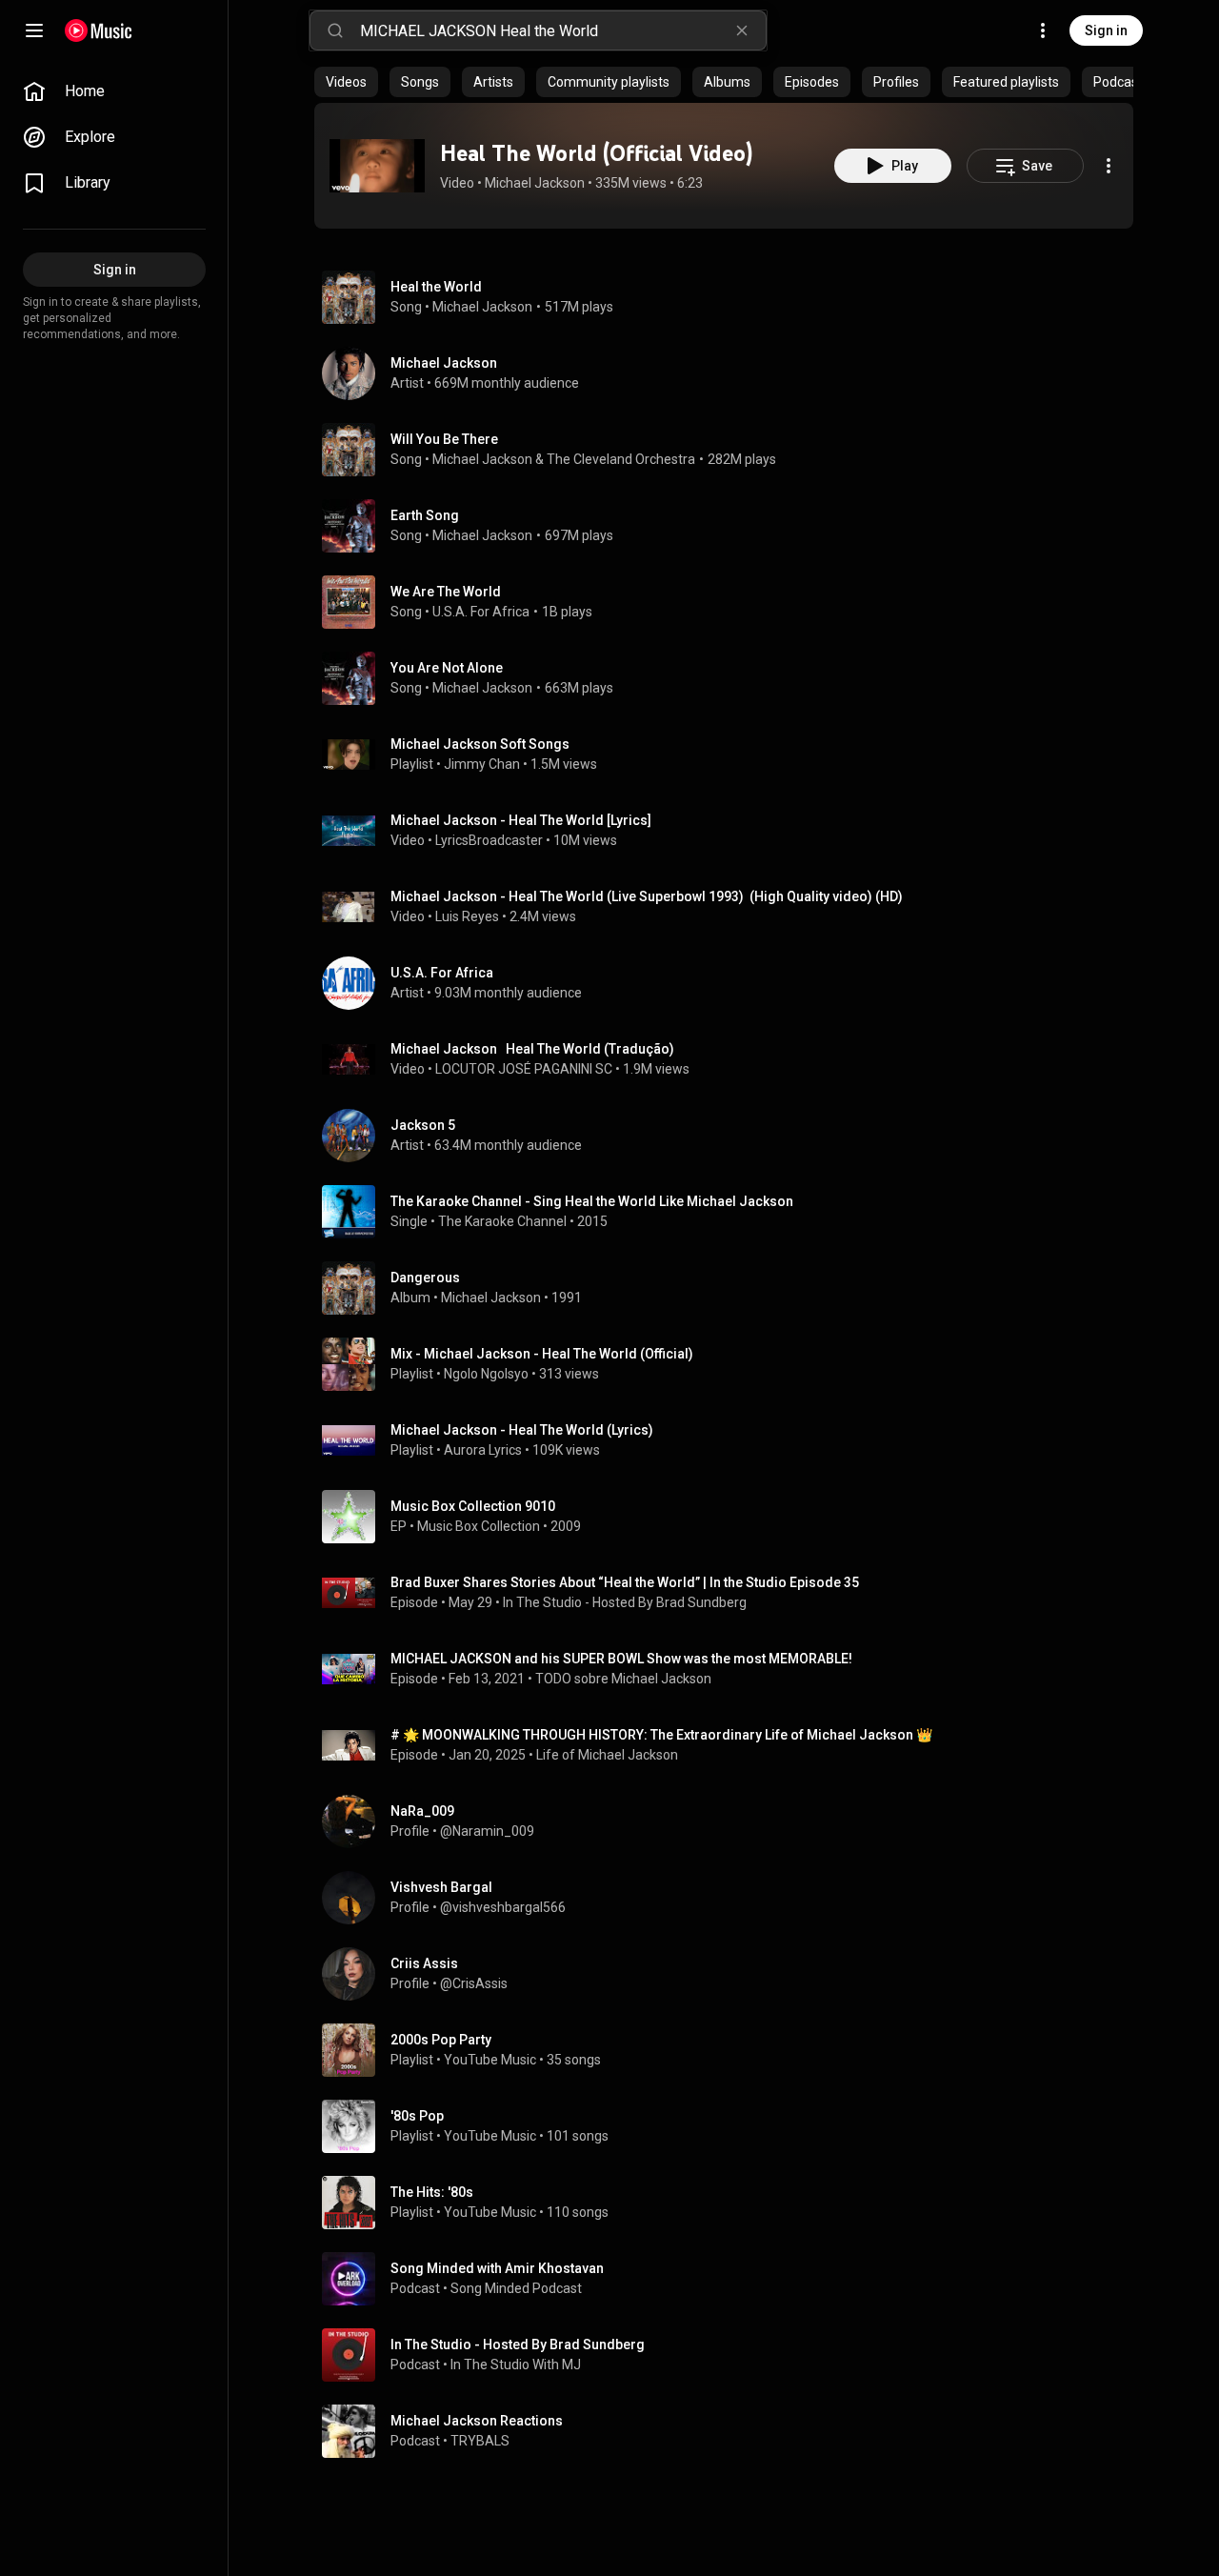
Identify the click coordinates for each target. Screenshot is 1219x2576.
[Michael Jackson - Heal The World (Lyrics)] (731, 1440)
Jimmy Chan (482, 764)
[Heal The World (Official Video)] (377, 166)
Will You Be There (444, 439)
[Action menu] (1109, 166)
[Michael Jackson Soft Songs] (731, 755)
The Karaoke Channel (502, 1221)
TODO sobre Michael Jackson (623, 1679)
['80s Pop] (731, 2126)
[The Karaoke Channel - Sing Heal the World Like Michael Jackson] (731, 1212)
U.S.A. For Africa (481, 612)
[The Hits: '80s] (731, 2203)
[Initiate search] (335, 30)
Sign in (1106, 30)
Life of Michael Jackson (607, 1755)
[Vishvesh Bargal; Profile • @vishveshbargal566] (731, 1898)
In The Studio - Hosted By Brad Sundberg (625, 1602)
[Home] (99, 30)
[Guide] (34, 30)
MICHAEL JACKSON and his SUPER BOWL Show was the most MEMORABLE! (621, 1659)
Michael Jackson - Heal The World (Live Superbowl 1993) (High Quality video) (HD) (647, 896)
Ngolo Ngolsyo (486, 1374)
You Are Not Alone (447, 668)
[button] (377, 166)
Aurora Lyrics (483, 1450)
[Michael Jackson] (731, 373)
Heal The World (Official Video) (596, 153)
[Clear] (742, 30)
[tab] (346, 82)
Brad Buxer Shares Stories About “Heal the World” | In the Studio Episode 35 (625, 1582)
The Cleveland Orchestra (621, 459)
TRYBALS (480, 2441)
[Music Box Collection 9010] (731, 1517)
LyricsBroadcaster (489, 840)
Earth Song (425, 515)
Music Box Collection (479, 1526)
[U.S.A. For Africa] (731, 983)
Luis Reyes (467, 916)
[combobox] (563, 30)
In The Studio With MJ (516, 2365)
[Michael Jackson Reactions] (731, 2431)
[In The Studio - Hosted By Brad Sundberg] (731, 2355)
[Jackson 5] (731, 1136)
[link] (114, 91)
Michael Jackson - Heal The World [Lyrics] (521, 820)
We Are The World (446, 592)
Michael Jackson (535, 183)
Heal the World (436, 287)
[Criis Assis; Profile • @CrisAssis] (731, 1974)
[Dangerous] (731, 1288)
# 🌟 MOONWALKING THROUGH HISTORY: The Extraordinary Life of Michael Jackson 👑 (661, 1735)
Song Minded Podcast (516, 2288)
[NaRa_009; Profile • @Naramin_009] (731, 1821)
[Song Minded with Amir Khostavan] (731, 2279)
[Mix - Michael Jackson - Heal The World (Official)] (731, 1364)
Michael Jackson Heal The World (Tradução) (532, 1049)
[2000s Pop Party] (731, 2050)
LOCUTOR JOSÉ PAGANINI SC (524, 1069)
